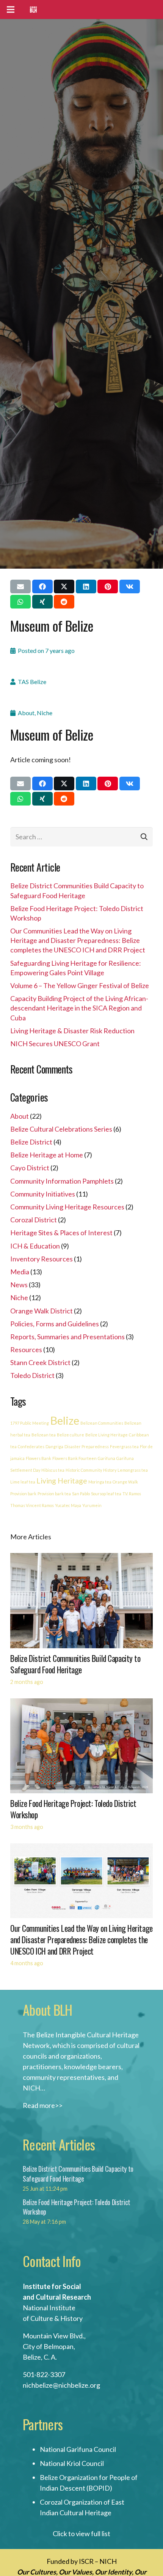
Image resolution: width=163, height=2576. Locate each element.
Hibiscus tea (53, 1470)
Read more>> (43, 2105)
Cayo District (30, 1168)
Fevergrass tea (124, 1446)
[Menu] (11, 9)
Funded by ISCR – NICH (82, 2561)
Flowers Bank (38, 1458)
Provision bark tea (54, 1494)
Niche (45, 713)
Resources (26, 1349)
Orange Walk (125, 1482)
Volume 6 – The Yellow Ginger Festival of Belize (80, 985)
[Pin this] (108, 586)
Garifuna (107, 1458)
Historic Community (84, 1470)
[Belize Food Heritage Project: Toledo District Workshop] (81, 1704)
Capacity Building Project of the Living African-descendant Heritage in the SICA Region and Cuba (79, 1008)
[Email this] (20, 586)
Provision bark (23, 1494)
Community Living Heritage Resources (67, 1207)
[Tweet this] (64, 586)
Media (20, 1272)
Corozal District (34, 1220)
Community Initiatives (43, 1194)
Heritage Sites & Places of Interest (61, 1233)
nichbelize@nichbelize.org (61, 2385)
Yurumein (92, 1505)
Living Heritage (62, 1481)
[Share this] (42, 586)
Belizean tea (44, 1435)
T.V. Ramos (132, 1494)
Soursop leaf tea (106, 1494)
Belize (65, 1420)
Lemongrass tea (133, 1470)
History (110, 1470)
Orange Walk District (42, 1311)
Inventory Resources (42, 1259)
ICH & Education (35, 1246)
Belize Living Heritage (107, 1435)
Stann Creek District (40, 1362)
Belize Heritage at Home (47, 1155)
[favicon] (33, 9)
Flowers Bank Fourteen (74, 1458)
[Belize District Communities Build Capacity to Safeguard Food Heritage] (81, 1558)
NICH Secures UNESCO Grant (55, 1044)
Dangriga (54, 1446)
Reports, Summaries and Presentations (67, 1337)
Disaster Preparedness (87, 1446)
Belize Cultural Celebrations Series (61, 1129)
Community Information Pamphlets (62, 1181)
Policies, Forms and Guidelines (55, 1324)
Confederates (31, 1446)
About (26, 713)
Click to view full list (81, 2533)
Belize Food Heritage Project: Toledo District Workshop (73, 1809)
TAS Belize (32, 682)
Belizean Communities (102, 1423)
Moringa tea (100, 1482)
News (19, 1285)
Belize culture (71, 1435)
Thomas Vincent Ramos (32, 1505)
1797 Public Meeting (30, 1423)
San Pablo (81, 1494)
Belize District (31, 1142)
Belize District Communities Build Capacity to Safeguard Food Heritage (75, 1664)
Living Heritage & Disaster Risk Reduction (72, 1031)
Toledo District (32, 1375)
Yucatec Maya (68, 1505)
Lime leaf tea (23, 1482)
